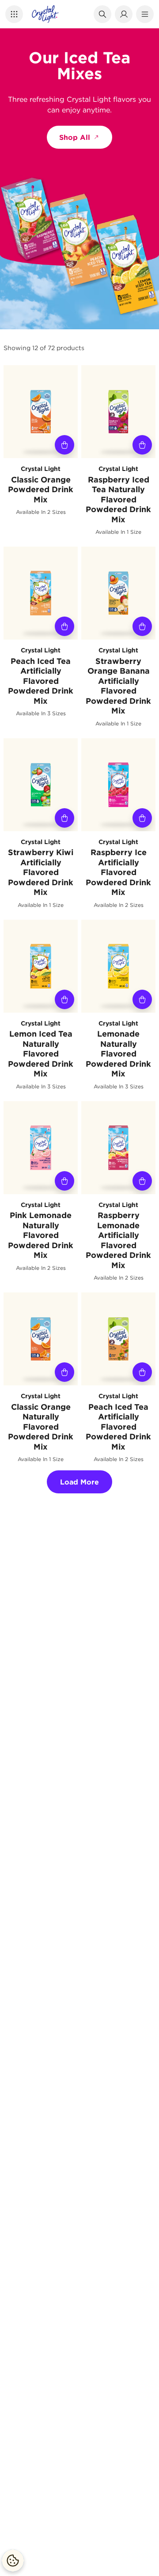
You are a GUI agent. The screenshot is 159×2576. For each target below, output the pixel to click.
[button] (14, 14)
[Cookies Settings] (13, 2561)
